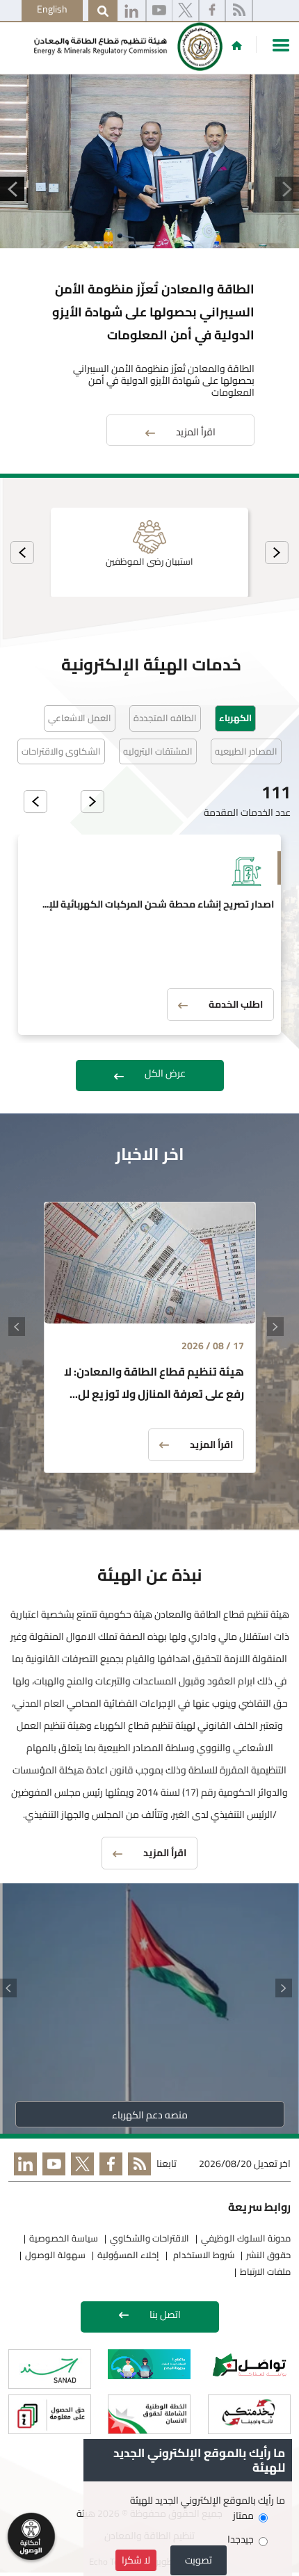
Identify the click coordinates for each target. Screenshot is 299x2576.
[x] (185, 11)
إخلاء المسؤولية (128, 2255)
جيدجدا (241, 2539)
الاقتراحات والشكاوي (149, 2238)
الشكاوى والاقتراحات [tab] (61, 751)
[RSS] (239, 11)
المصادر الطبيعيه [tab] (246, 751)
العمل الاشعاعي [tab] (80, 718)
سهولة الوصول (55, 2255)
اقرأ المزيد (196, 432)
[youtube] (159, 11)
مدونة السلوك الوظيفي (246, 2238)
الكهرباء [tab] (235, 718)
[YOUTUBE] (51, 2167)
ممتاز (243, 2516)
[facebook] (212, 11)
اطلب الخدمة (236, 1004)
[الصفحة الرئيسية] (237, 45)
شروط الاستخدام (203, 2255)
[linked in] (23, 2167)
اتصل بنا (165, 2315)
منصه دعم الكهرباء (150, 2115)
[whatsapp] (131, 11)
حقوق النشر (268, 2255)
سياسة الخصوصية (64, 2238)
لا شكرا (136, 2560)
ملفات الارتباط (265, 2271)
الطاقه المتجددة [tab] (165, 718)
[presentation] (277, 553)
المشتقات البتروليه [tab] (158, 751)
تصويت (199, 2560)
